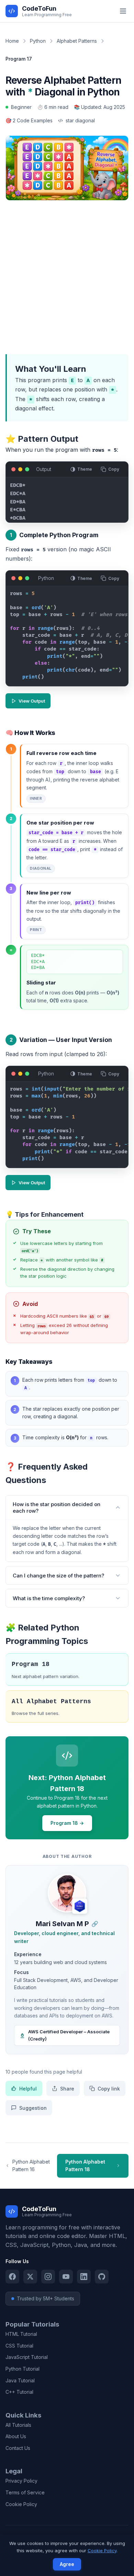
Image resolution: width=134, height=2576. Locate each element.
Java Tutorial (20, 2380)
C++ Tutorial (19, 2392)
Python (38, 41)
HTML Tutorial (21, 2334)
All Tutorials (18, 2425)
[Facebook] (12, 2277)
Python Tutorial (23, 2369)
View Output (32, 701)
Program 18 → (67, 1823)
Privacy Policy (21, 2481)
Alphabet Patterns (77, 41)
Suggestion (33, 2108)
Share (67, 2089)
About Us (16, 2436)
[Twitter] (30, 2277)
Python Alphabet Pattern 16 (31, 2165)
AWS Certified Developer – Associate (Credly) (69, 2035)
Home (12, 41)
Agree (67, 2564)
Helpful (28, 2089)
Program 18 (31, 1664)
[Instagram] (48, 2277)
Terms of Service (25, 2492)
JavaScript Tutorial (27, 2357)
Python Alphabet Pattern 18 (85, 2165)
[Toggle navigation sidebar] (123, 11)
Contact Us (18, 2448)
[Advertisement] (67, 276)
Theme (85, 469)
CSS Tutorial (19, 2346)
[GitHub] (102, 2277)
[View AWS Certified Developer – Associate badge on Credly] (80, 1906)
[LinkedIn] (84, 2277)
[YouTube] (66, 2277)
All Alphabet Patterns (51, 1701)
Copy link (109, 2089)
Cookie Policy (21, 2504)
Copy (114, 469)
